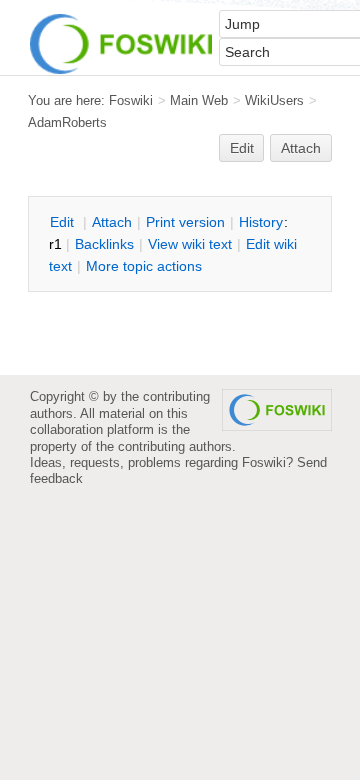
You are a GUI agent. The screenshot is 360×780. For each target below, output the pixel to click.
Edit (242, 148)
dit (64, 222)
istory (261, 222)
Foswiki (131, 100)
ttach (112, 222)
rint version (185, 222)
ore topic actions (144, 266)
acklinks (104, 244)
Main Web (199, 100)
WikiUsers (274, 100)
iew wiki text (190, 244)
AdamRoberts (67, 122)
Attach (301, 148)
